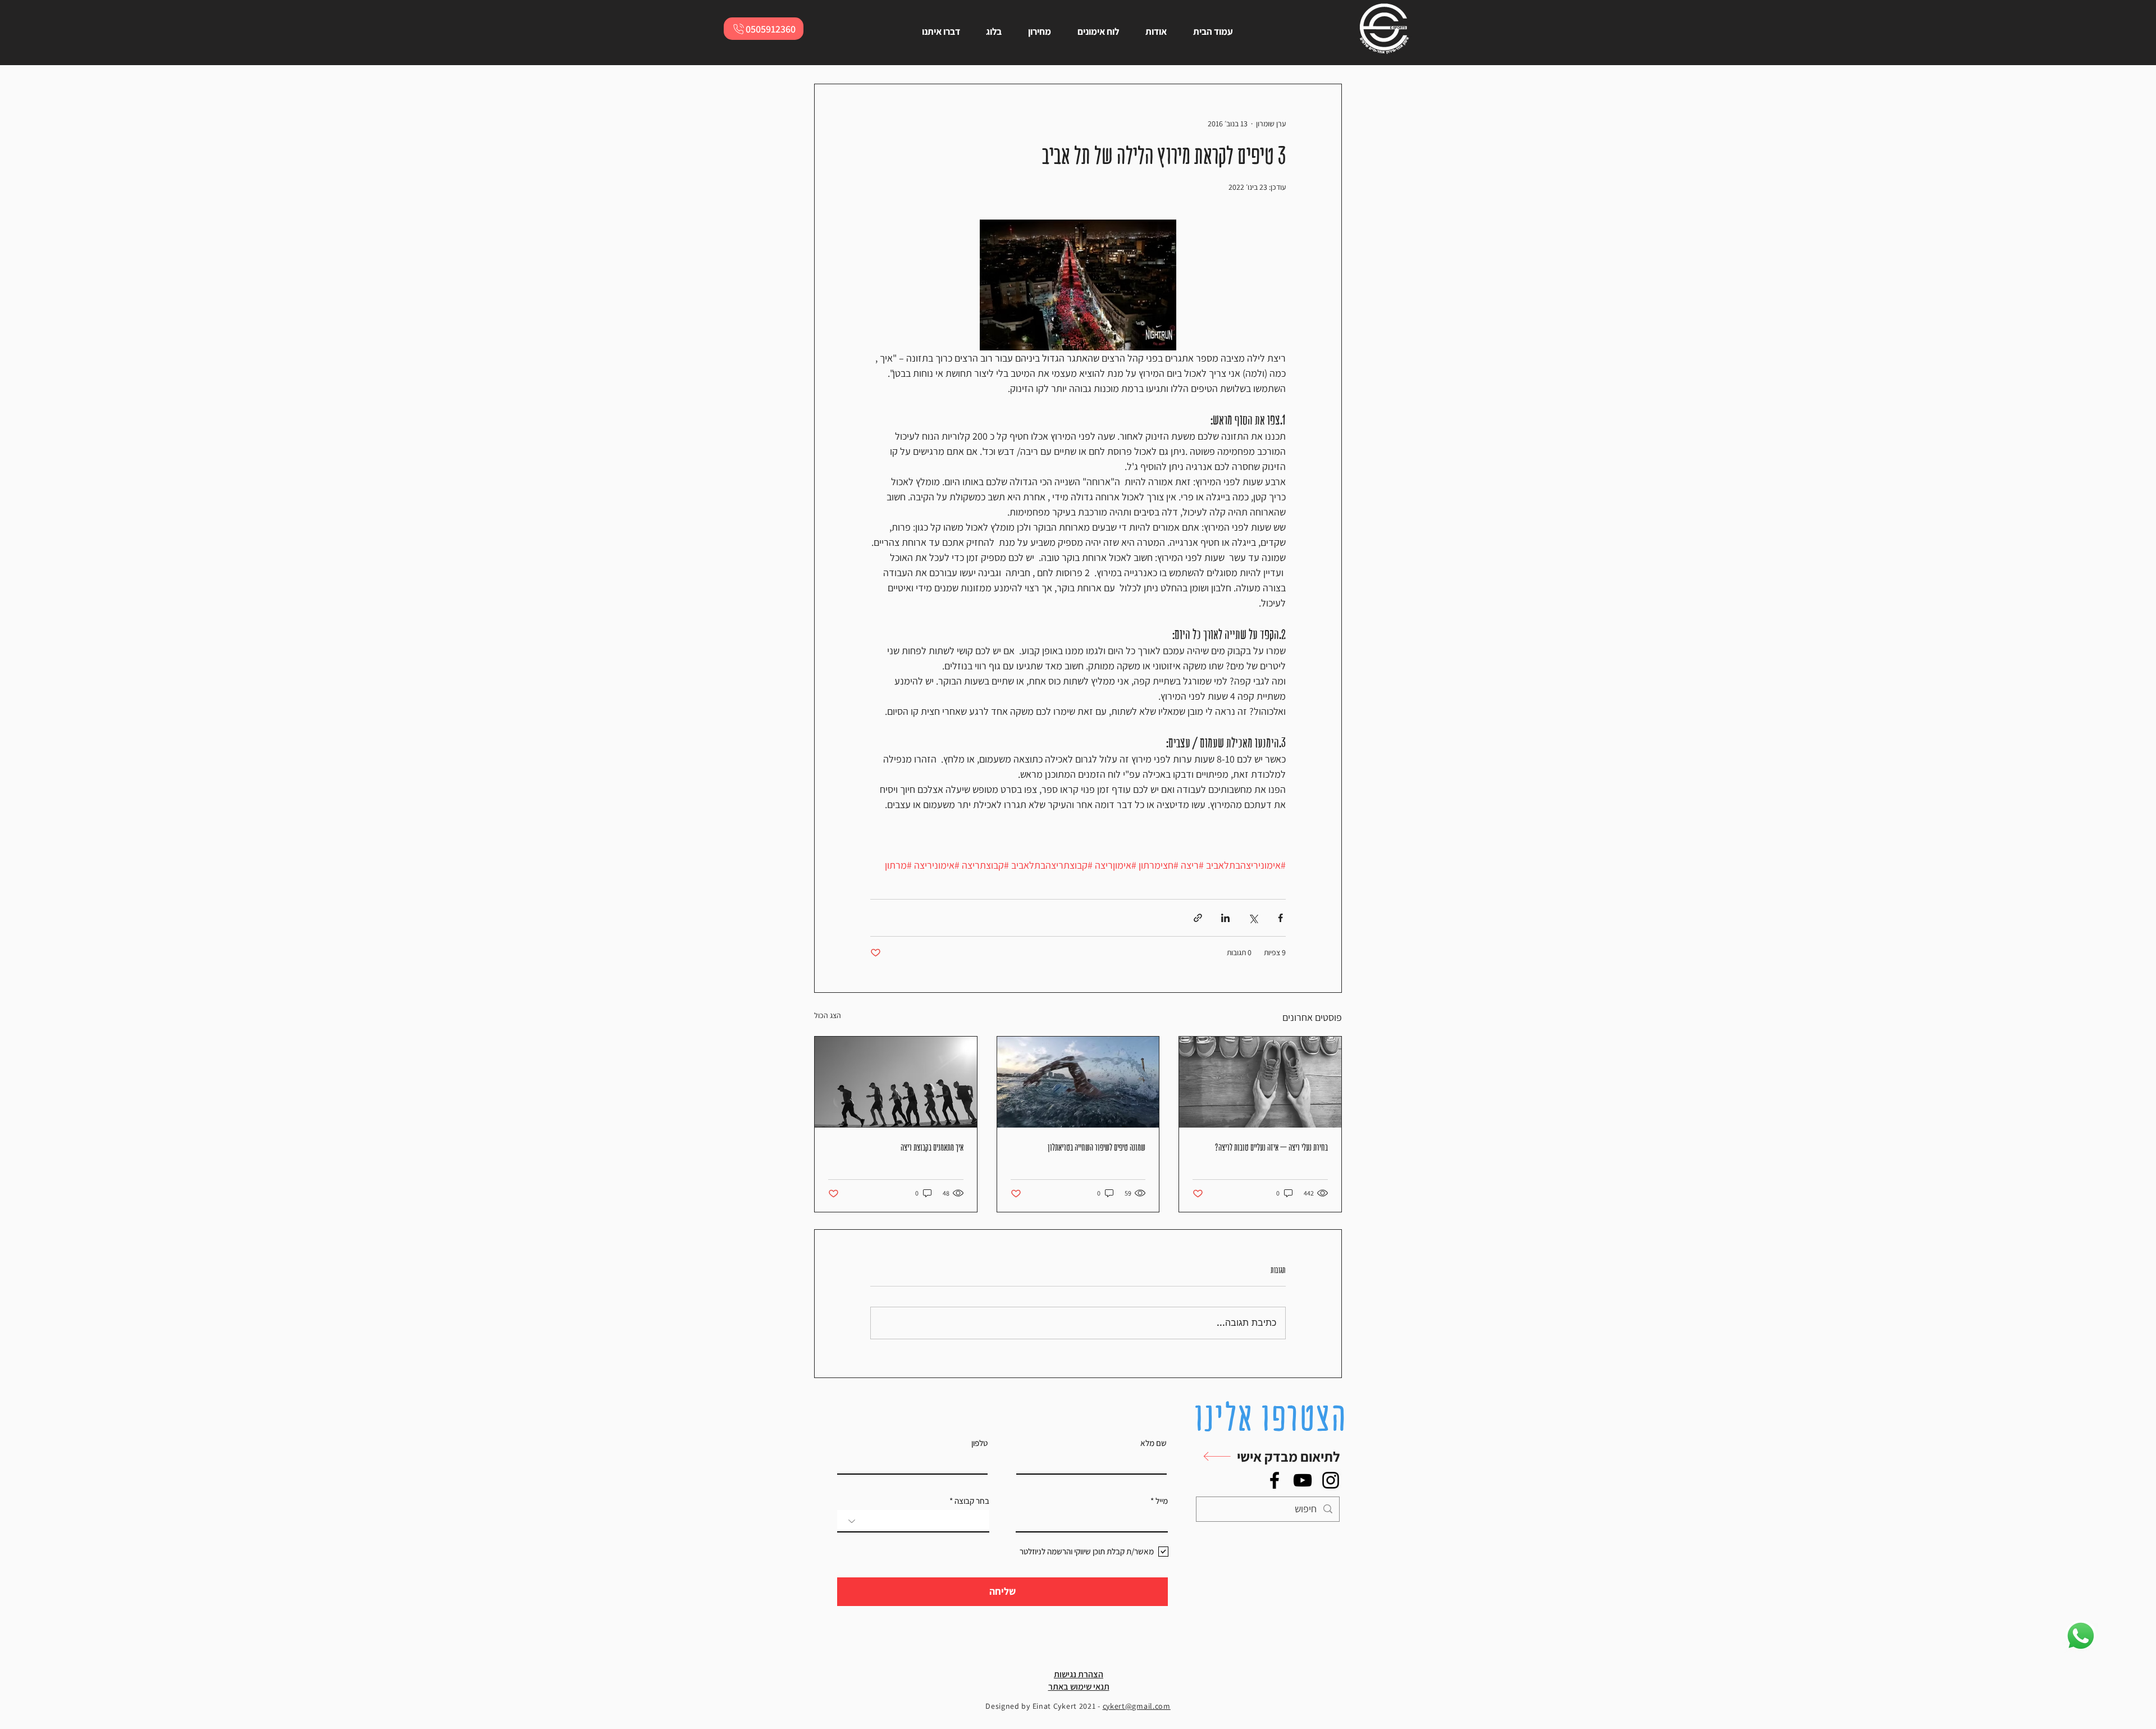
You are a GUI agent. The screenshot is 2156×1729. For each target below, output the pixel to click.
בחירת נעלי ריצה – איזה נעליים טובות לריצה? (1271, 1147)
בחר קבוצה (972, 1501)
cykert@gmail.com (1137, 1706)
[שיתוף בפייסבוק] (1280, 918)
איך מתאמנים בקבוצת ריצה (932, 1147)
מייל (1162, 1501)
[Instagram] (1331, 1480)
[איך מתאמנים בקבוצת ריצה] (896, 1082)
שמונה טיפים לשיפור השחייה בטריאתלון (1097, 1147)
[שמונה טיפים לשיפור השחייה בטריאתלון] (1078, 1082)
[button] (1265, 1456)
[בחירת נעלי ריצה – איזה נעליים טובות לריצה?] (1260, 1082)
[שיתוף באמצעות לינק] (1198, 918)
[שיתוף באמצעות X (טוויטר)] (1253, 918)
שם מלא (1154, 1443)
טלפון (979, 1443)
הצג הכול (828, 1015)
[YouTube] (1303, 1480)
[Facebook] (1275, 1480)
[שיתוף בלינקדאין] (1225, 918)
